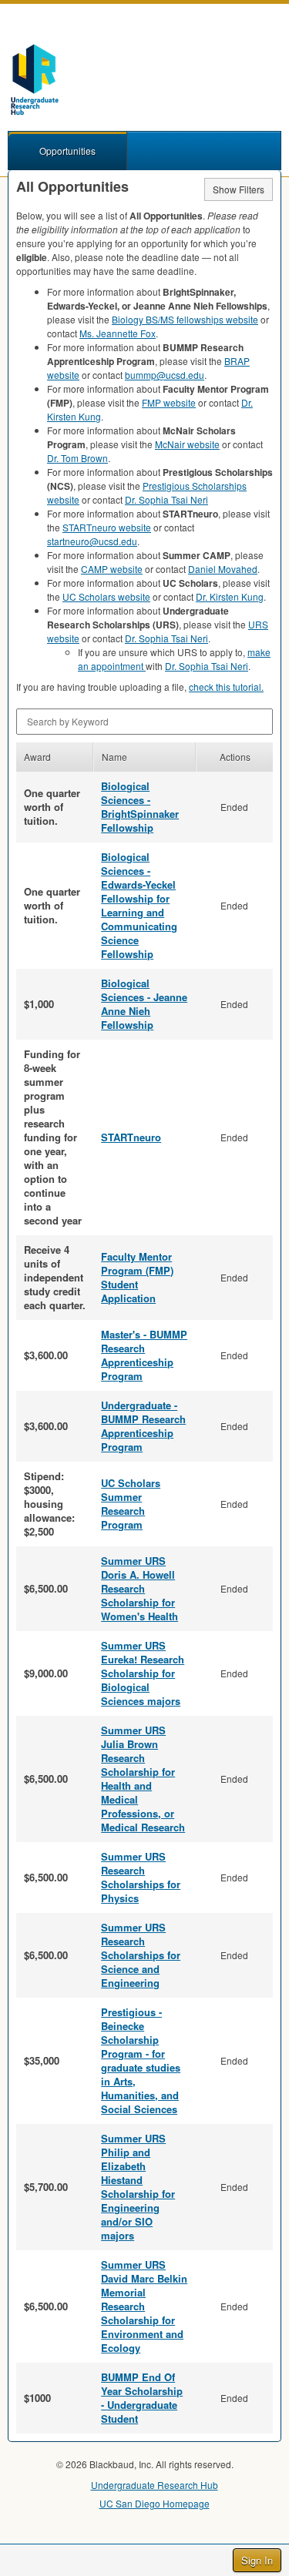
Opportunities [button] (67, 151)
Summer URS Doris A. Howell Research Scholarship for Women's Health (139, 1588)
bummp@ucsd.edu (165, 375)
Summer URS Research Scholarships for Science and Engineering (141, 1955)
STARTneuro (131, 1137)
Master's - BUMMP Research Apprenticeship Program (144, 1355)
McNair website (187, 444)
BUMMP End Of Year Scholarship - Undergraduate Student (142, 2398)
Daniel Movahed (223, 569)
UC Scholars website (106, 596)
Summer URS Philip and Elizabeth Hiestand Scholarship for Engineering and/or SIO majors (138, 2187)
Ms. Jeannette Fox (118, 333)
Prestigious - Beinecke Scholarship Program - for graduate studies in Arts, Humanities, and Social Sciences (141, 2060)
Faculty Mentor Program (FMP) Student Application (137, 1277)
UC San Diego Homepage (155, 2503)
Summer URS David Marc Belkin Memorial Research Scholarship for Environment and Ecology (144, 2306)
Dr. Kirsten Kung (230, 596)
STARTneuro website (107, 527)
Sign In (257, 2560)
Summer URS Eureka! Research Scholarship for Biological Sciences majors (143, 1673)
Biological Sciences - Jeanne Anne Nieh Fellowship (144, 1004)
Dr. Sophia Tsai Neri (166, 499)
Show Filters (239, 189)
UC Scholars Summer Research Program (131, 1504)
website (169, 402)
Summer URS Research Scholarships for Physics (141, 1877)
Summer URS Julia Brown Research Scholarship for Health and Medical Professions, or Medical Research (143, 1779)
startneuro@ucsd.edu (92, 541)
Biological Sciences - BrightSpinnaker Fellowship (140, 807)
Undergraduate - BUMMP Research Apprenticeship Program (143, 1426)
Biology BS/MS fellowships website (185, 319)
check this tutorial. (226, 687)
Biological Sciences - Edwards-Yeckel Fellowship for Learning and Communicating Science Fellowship (139, 905)
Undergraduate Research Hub (155, 2485)
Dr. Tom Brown (77, 458)
